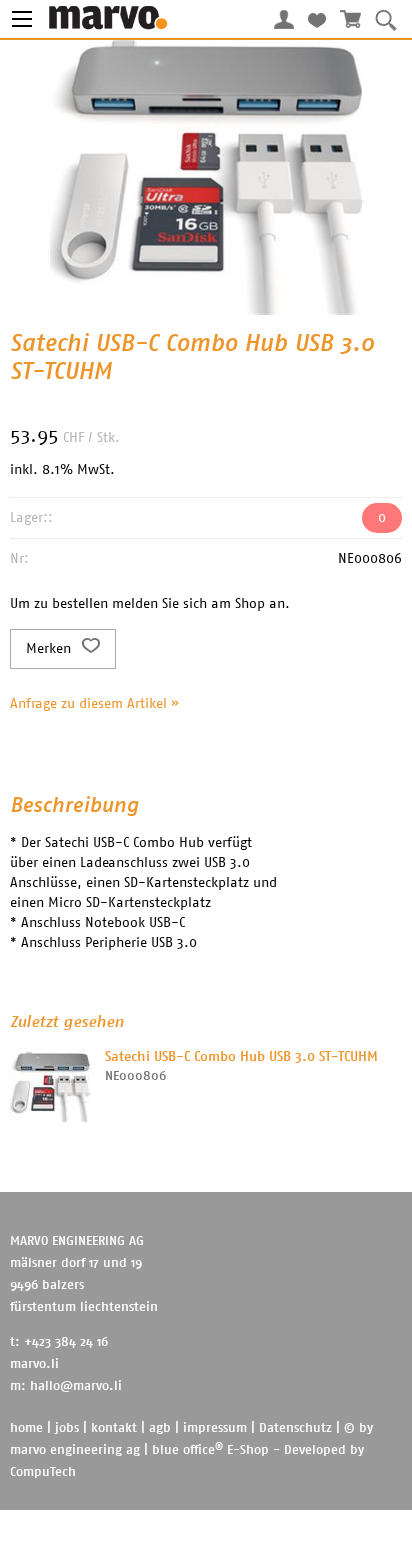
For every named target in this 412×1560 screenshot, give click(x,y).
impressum (215, 1428)
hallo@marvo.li (76, 1386)
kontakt (114, 1428)
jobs (67, 1428)
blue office (187, 1450)
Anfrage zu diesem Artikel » (94, 704)
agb (160, 1428)
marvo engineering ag (75, 1450)
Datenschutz (295, 1428)
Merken (50, 649)
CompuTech (43, 1472)
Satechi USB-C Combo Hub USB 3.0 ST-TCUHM (241, 1057)
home (26, 1428)
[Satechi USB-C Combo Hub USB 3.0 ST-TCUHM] (50, 1087)
